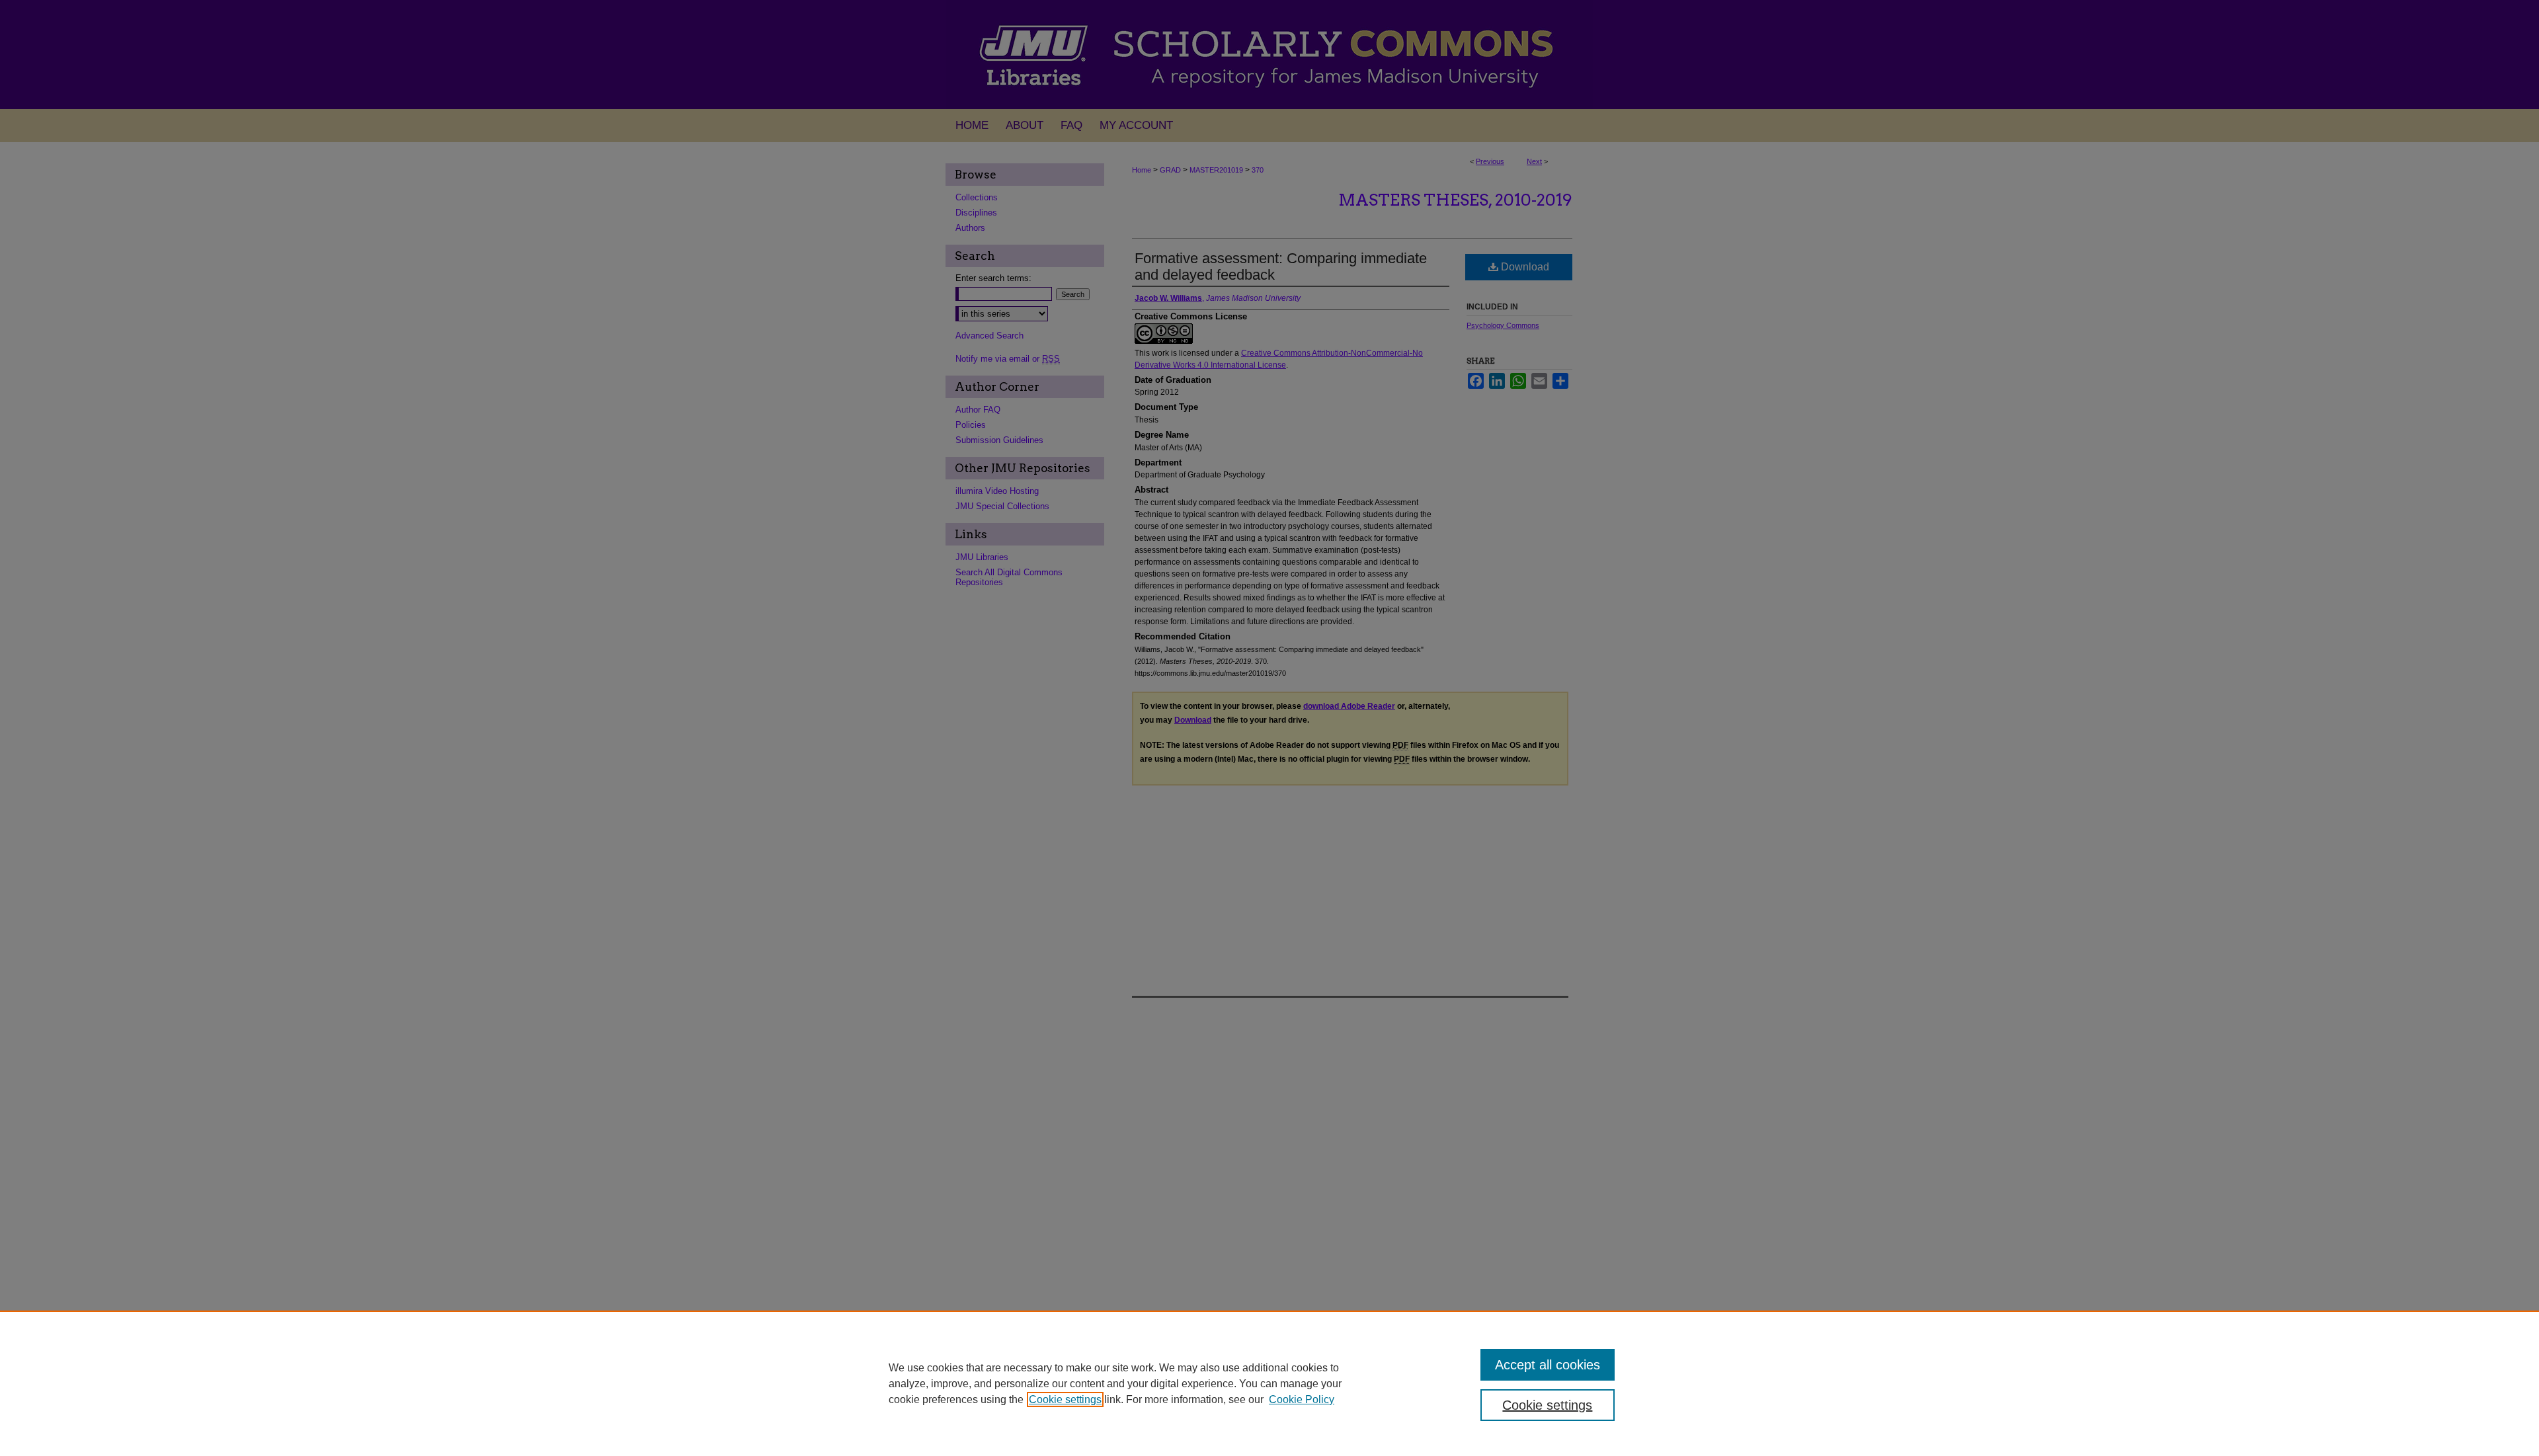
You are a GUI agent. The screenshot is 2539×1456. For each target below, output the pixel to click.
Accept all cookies (1548, 1365)
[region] (1269, 1383)
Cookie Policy (1302, 1399)
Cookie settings (1065, 1399)
